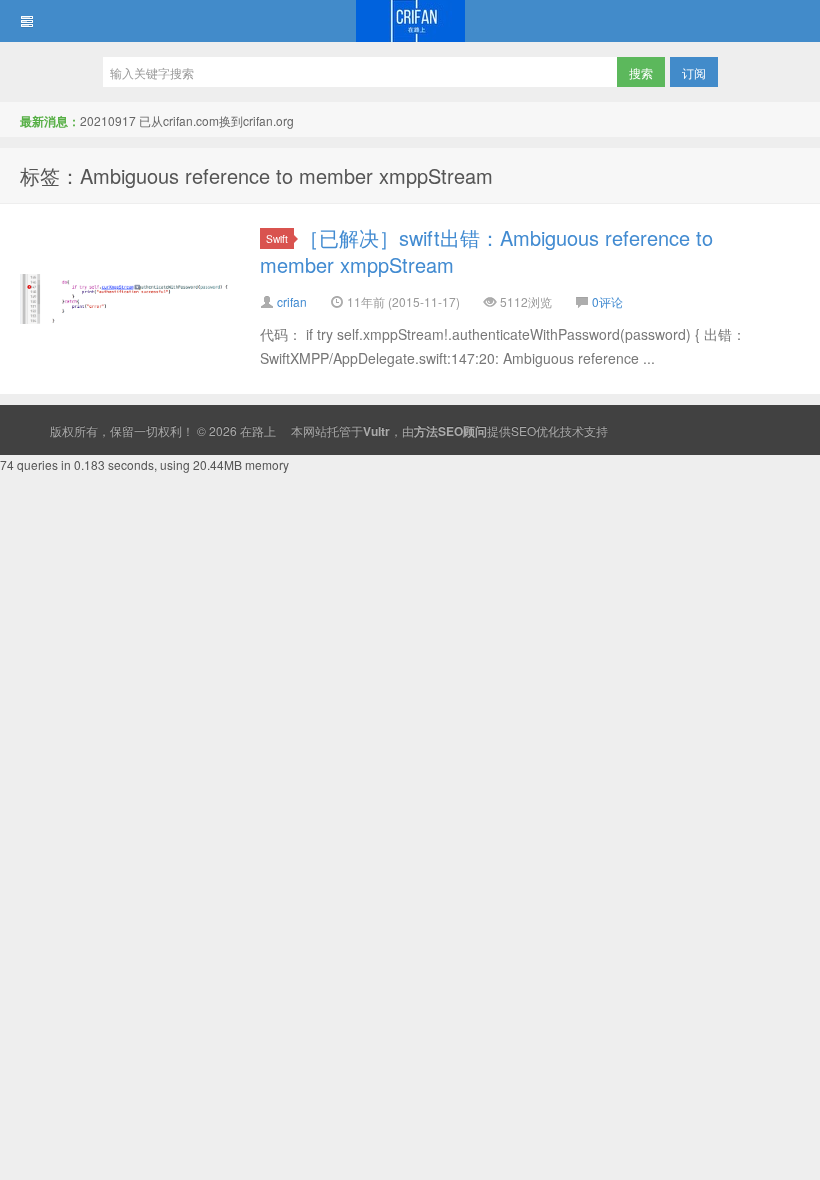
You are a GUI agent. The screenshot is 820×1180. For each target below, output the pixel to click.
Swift (277, 238)
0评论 (607, 301)
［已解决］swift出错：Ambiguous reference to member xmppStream (486, 251)
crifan (292, 301)
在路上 (410, 21)
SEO (523, 430)
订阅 (694, 72)
